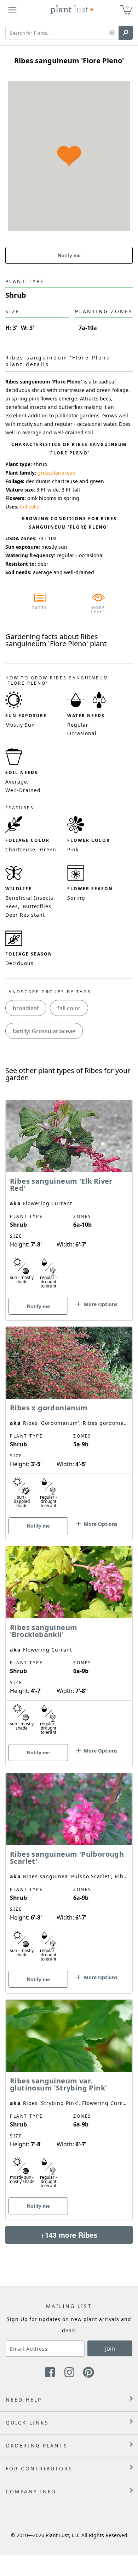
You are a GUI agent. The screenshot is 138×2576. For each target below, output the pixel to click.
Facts (40, 608)
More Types (98, 610)
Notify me (69, 255)
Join (110, 2349)
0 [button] (127, 7)
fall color (30, 507)
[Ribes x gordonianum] (69, 1421)
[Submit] (126, 33)
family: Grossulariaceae (44, 1031)
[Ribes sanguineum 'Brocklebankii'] (69, 1644)
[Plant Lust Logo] (72, 10)
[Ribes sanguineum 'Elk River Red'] (69, 1198)
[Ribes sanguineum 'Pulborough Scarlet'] (69, 1871)
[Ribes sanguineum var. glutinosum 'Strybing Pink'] (69, 2098)
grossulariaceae (56, 473)
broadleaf (26, 1008)
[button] (112, 33)
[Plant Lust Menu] (12, 10)
